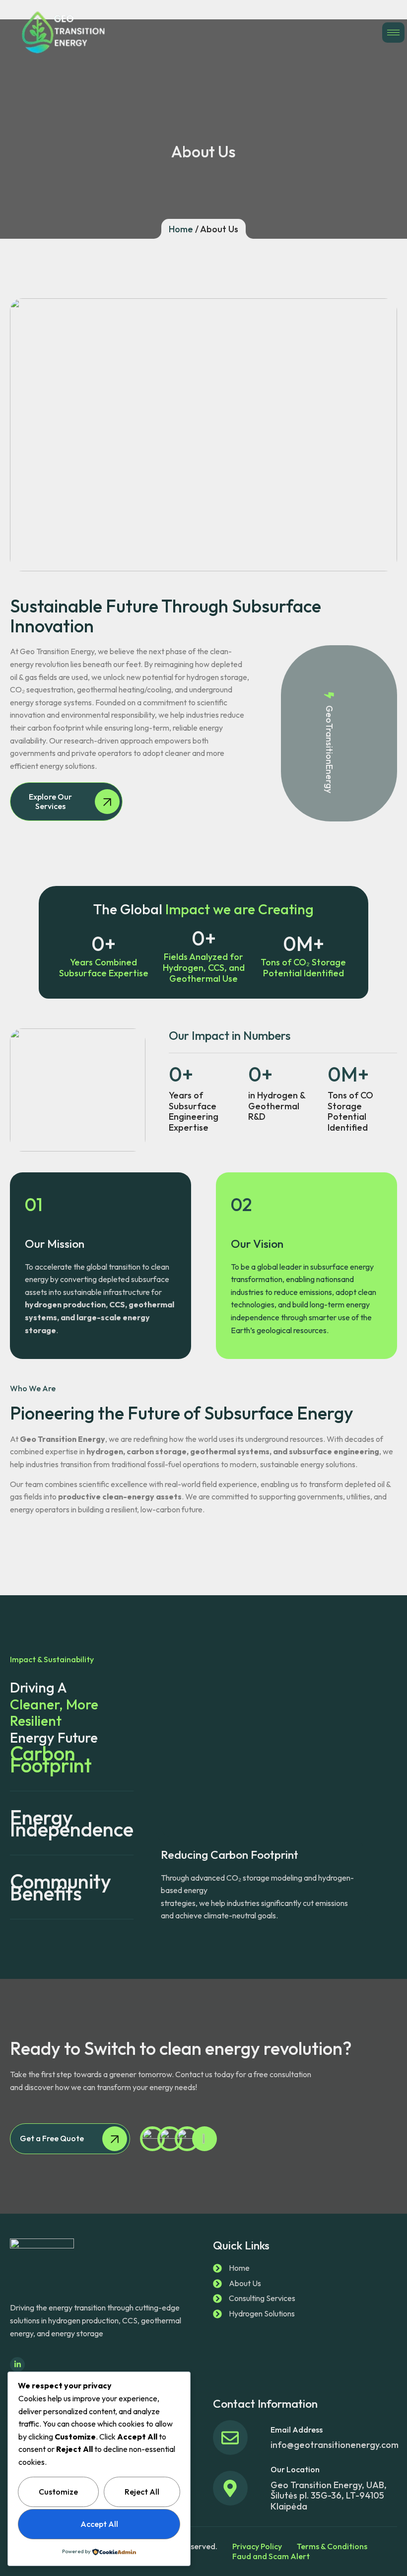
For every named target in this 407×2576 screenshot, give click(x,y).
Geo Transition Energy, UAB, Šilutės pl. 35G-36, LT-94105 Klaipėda (329, 2496)
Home (181, 229)
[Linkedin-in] (17, 2365)
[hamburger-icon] (393, 33)
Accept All (99, 2524)
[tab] (72, 1759)
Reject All (142, 2492)
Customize (58, 2492)
